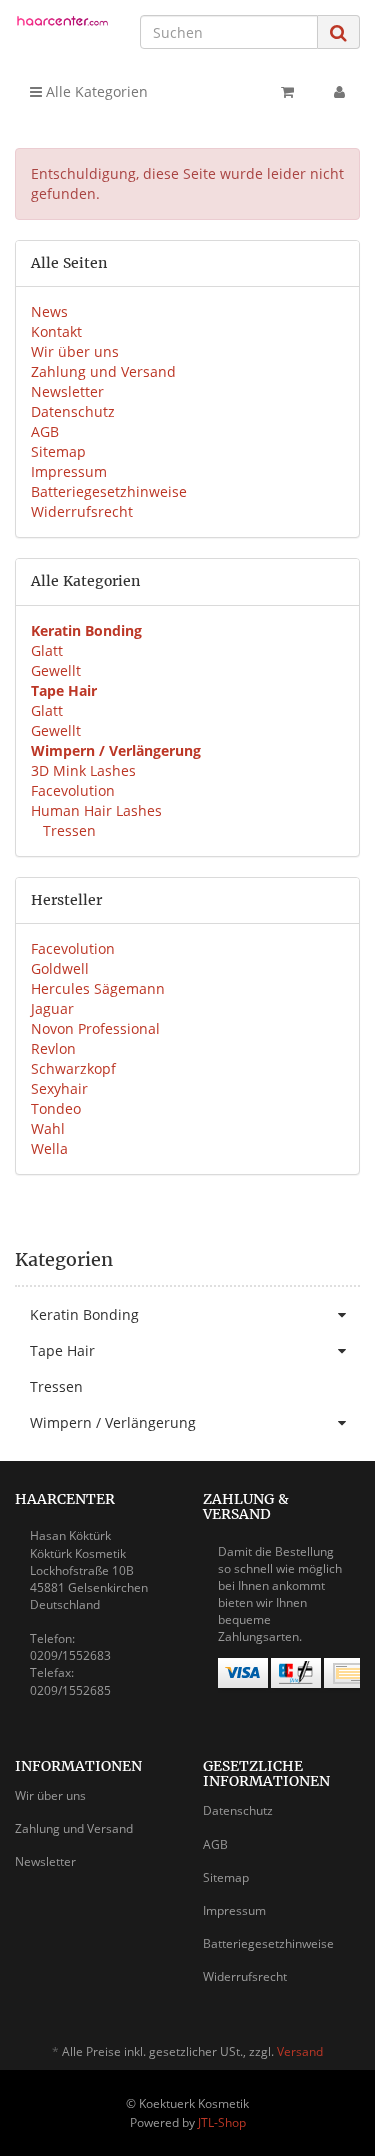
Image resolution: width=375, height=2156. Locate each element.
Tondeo (56, 1108)
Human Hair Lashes (96, 810)
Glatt (47, 650)
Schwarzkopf (73, 1068)
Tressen (67, 830)
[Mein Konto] (339, 92)
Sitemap (58, 451)
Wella (49, 1148)
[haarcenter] (62, 22)
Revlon (53, 1048)
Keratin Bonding (84, 1314)
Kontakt (56, 331)
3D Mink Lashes (83, 770)
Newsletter (67, 391)
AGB (45, 431)
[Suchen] (338, 32)
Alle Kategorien (95, 91)
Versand (300, 2051)
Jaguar (52, 1008)
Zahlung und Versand (103, 371)
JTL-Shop (222, 2122)
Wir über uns (75, 351)
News (49, 311)
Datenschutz (73, 411)
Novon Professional (95, 1028)
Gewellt (56, 670)
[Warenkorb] (287, 92)
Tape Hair (62, 1350)
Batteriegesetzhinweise (109, 491)
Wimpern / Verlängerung (113, 1422)
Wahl (48, 1128)
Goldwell (60, 968)
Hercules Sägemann (98, 988)
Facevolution (73, 790)
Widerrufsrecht (82, 511)
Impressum (69, 471)
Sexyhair (59, 1088)
